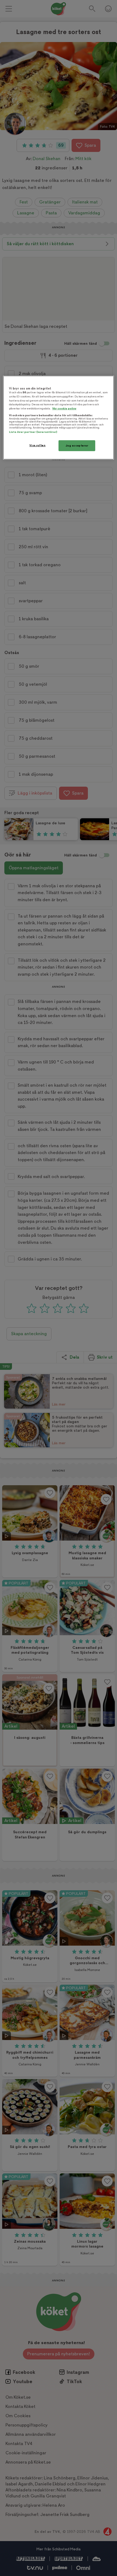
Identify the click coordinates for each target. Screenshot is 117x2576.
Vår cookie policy (64, 408)
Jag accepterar (77, 446)
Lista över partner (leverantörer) (33, 432)
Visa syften (37, 445)
